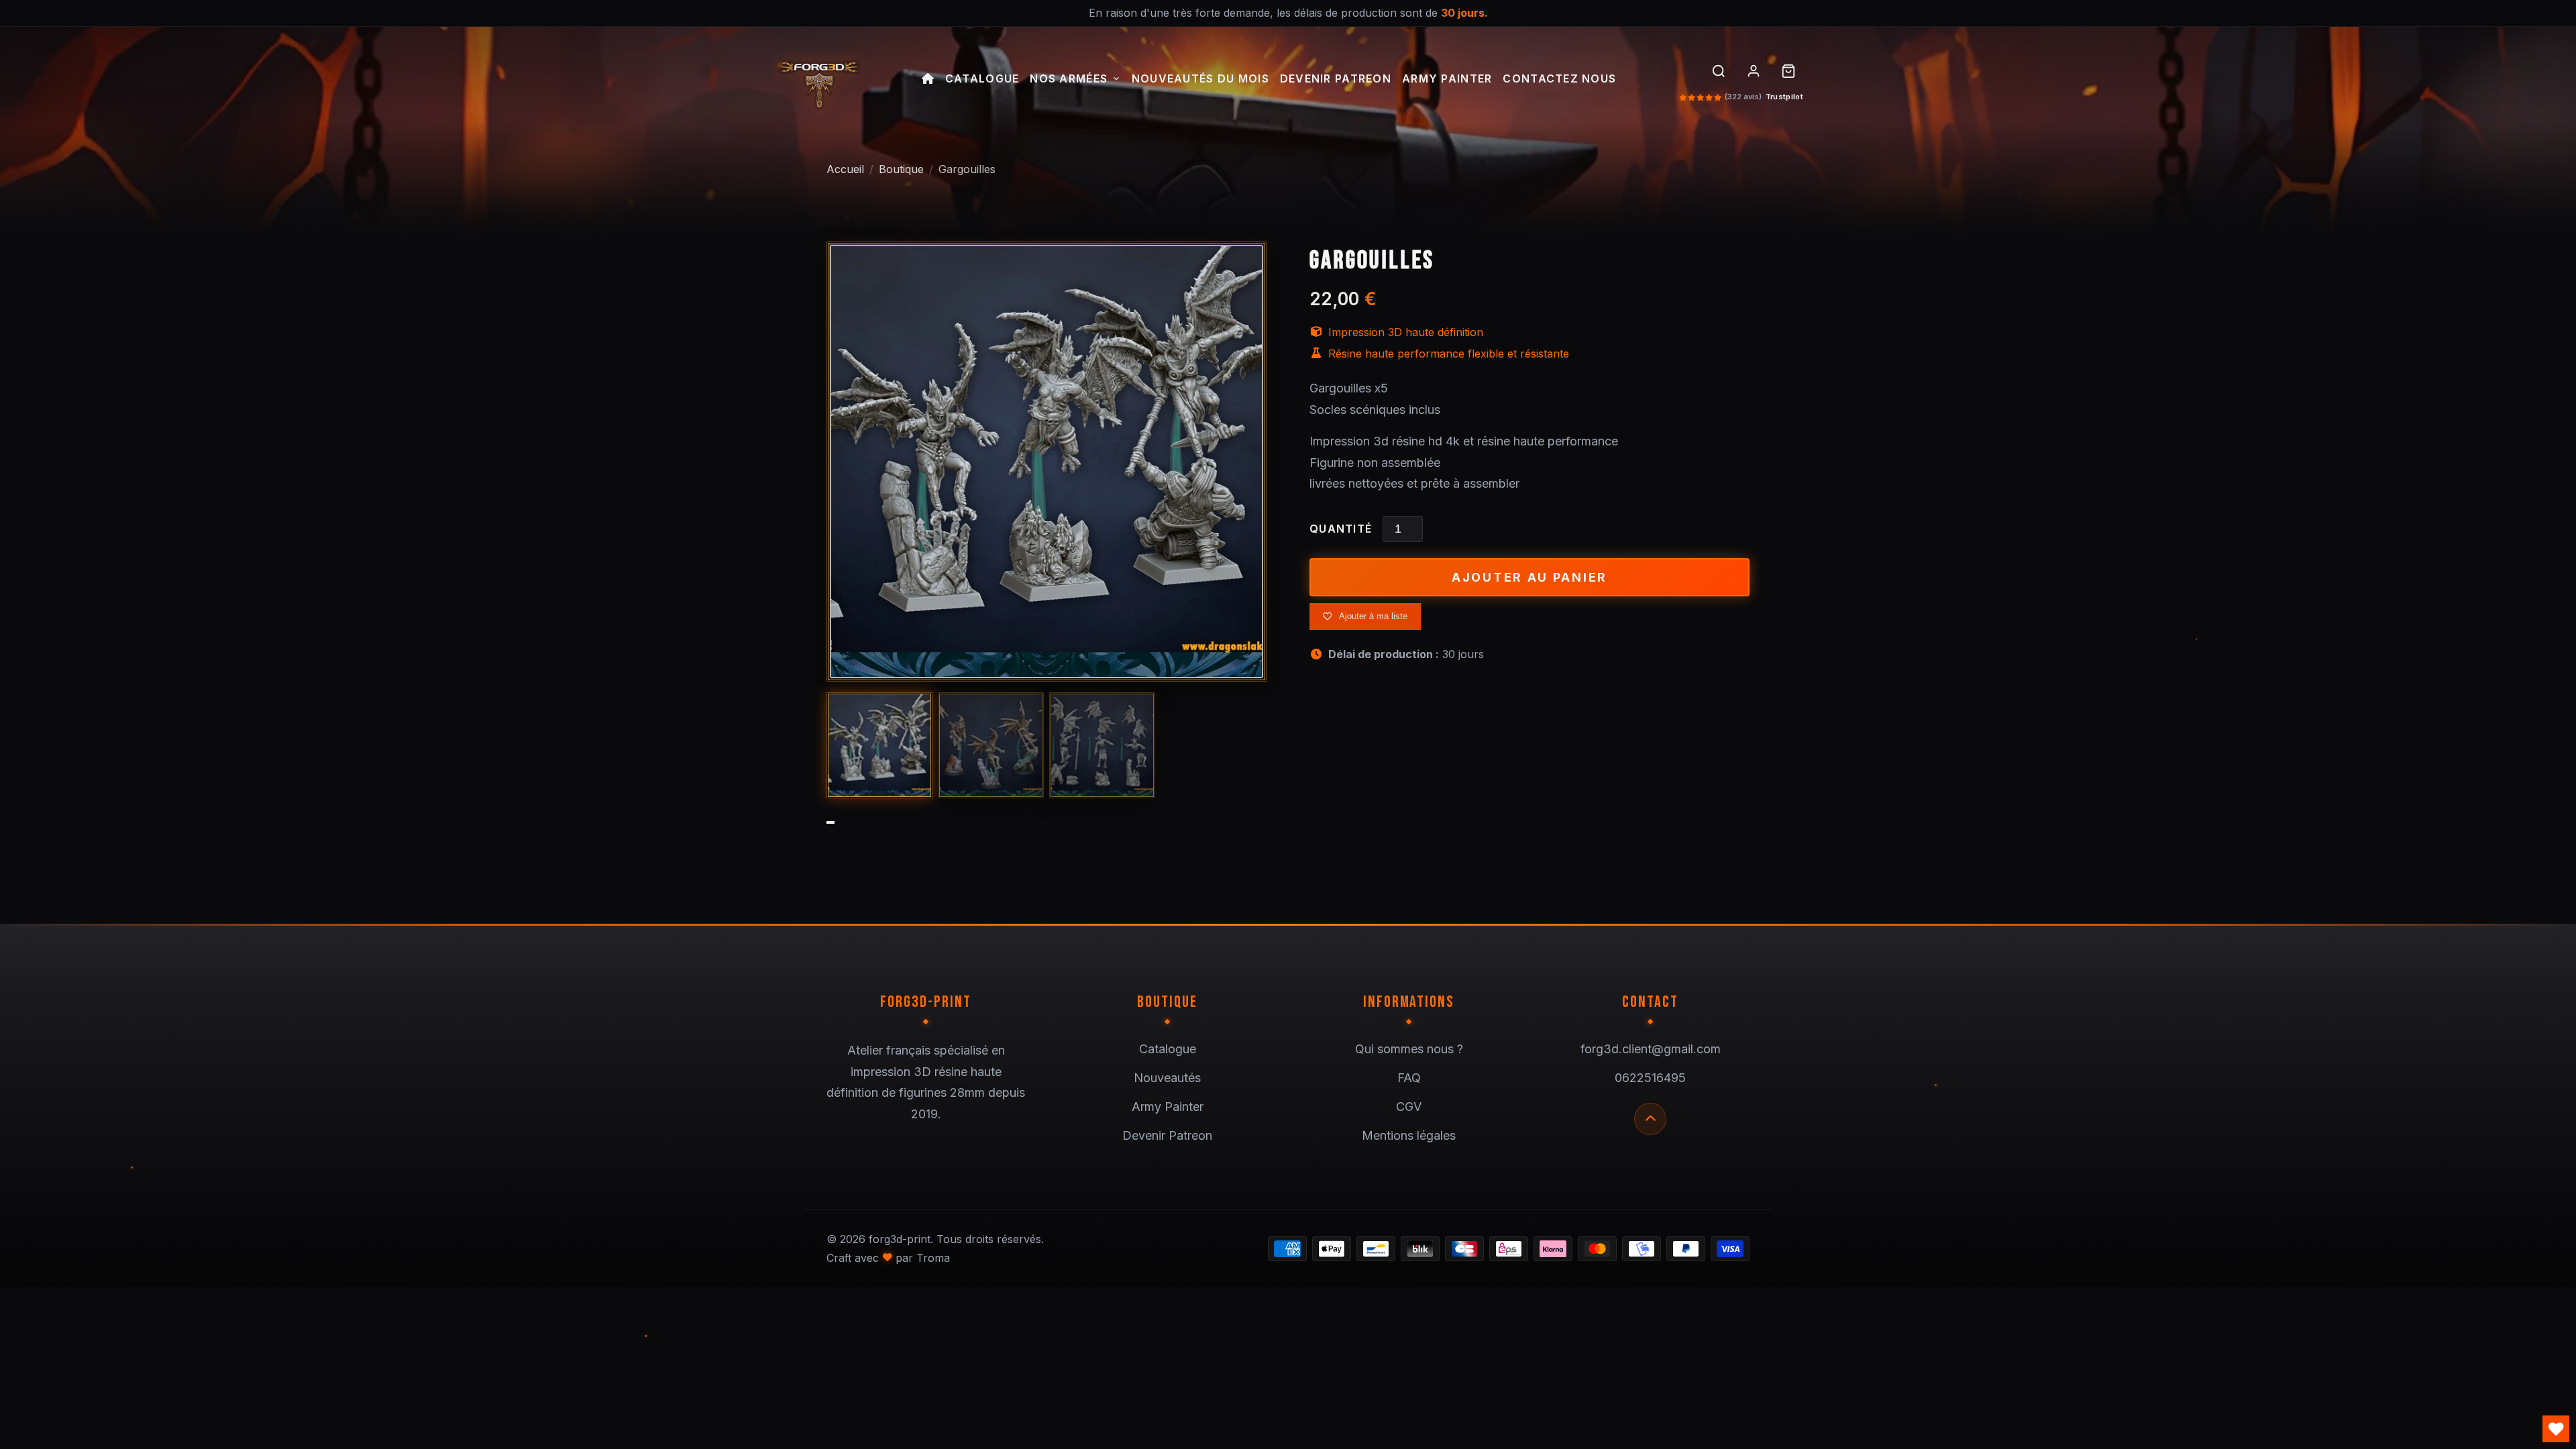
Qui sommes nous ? (1409, 1049)
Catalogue (982, 79)
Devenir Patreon (1336, 79)
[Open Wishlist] (2556, 1429)
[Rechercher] (1719, 71)
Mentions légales (1409, 1135)
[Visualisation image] (1046, 462)
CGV (1409, 1107)
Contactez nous (1559, 79)
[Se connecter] (1754, 71)
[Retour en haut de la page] (1650, 1119)
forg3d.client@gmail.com (1651, 1049)
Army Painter (1447, 79)
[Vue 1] (879, 745)
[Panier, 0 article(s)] (1788, 71)
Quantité (1341, 529)
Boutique (901, 169)
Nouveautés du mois (1200, 79)
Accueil (845, 169)
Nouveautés (1167, 1078)
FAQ (1409, 1078)
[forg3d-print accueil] (818, 80)
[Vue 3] (1102, 745)
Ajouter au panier (1529, 577)
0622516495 (1650, 1078)
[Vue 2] (991, 745)
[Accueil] (928, 80)
